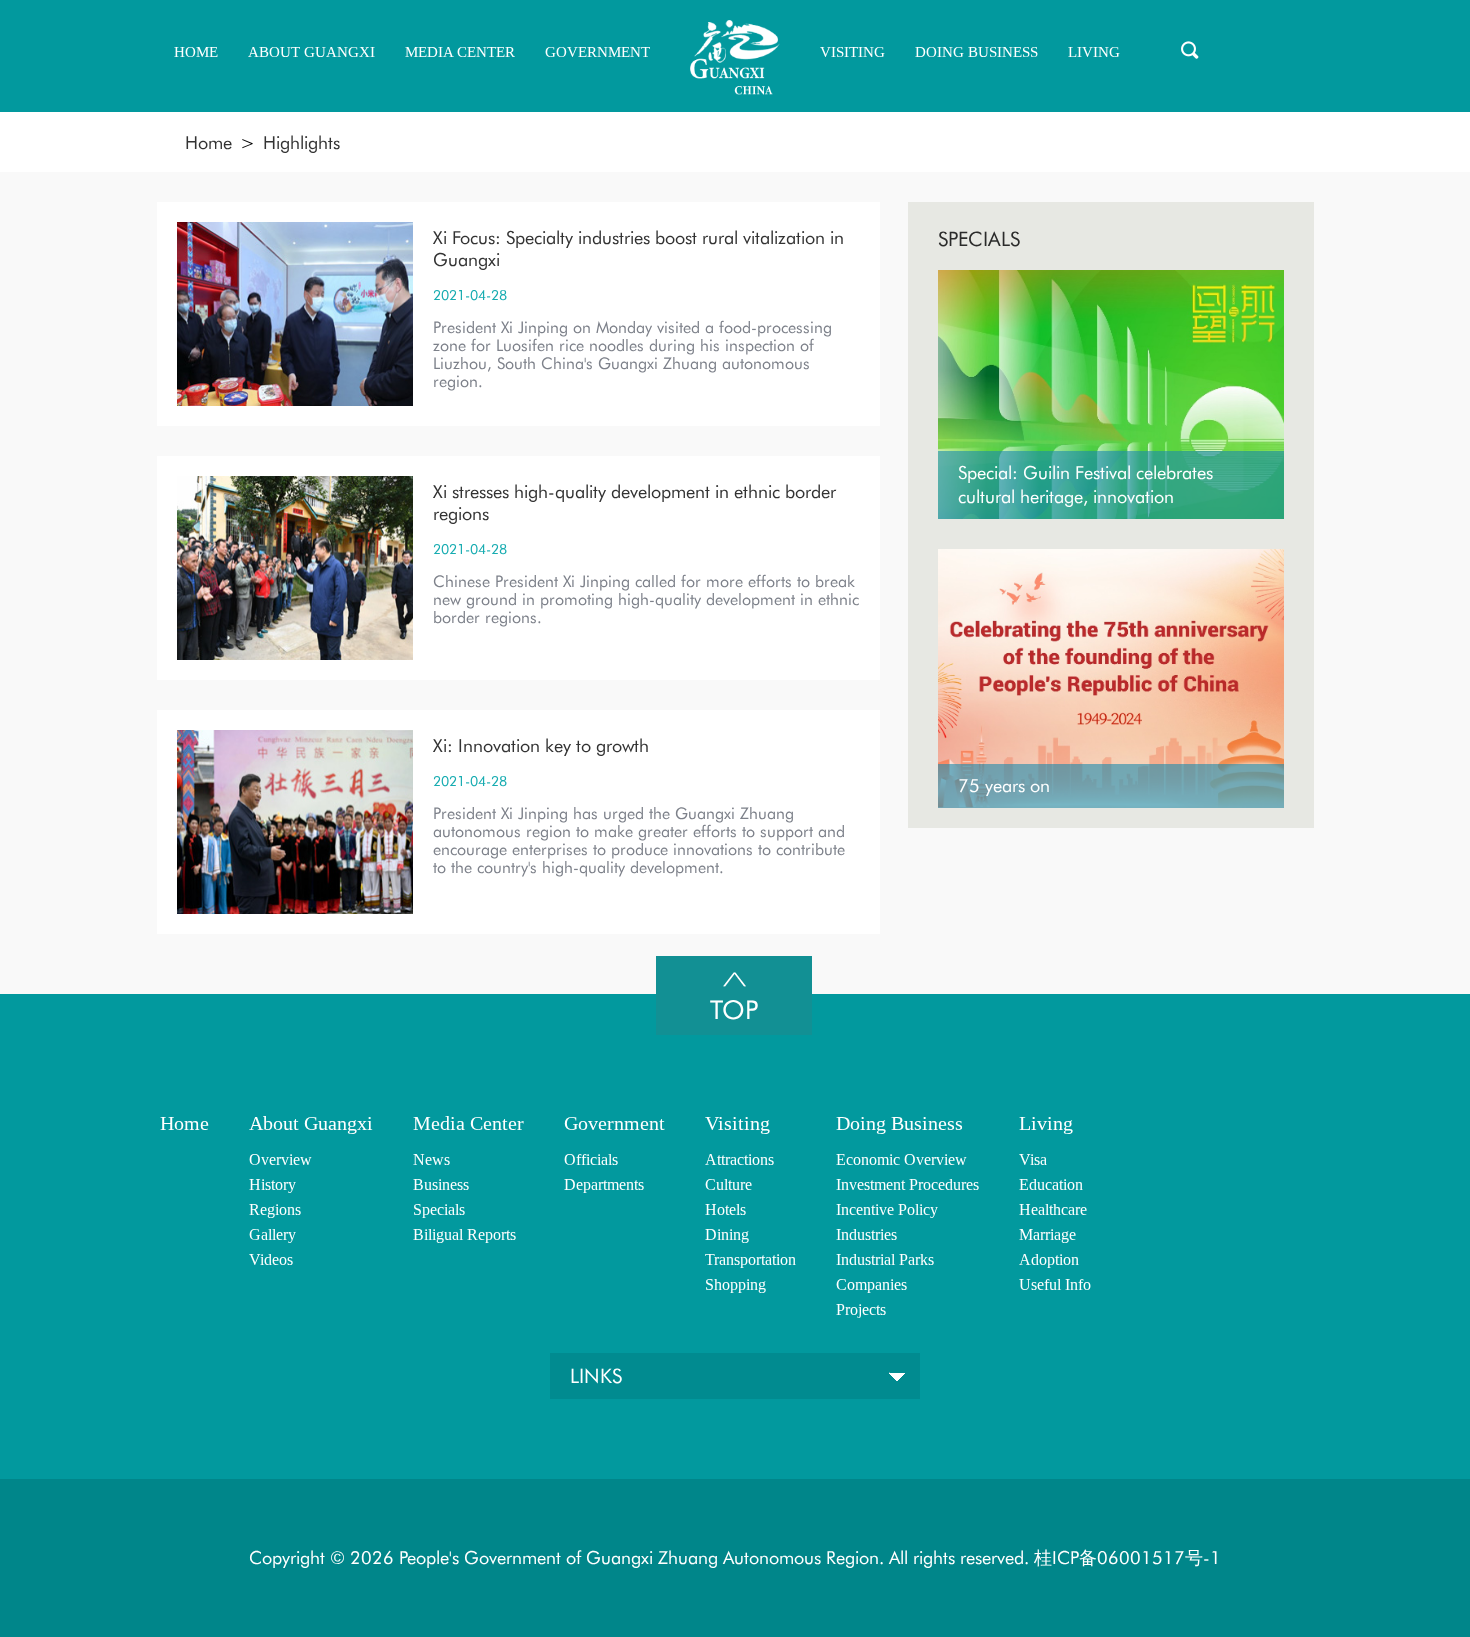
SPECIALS (979, 239)
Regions (275, 1209)
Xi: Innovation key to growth (541, 745)
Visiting (737, 1123)
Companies (871, 1284)
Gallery (272, 1234)
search (1190, 50)
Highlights (301, 142)
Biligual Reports (464, 1234)
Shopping (735, 1284)
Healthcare (1053, 1209)
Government (614, 1123)
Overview (280, 1159)
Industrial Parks (885, 1259)
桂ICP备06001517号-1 (1125, 1557)
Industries (866, 1234)
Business (441, 1184)
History (272, 1184)
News (431, 1159)
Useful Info (1055, 1284)
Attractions (739, 1159)
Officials (591, 1159)
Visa (1033, 1159)
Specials (439, 1209)
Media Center (468, 1123)
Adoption (1049, 1259)
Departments (604, 1184)
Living (1046, 1123)
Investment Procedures (907, 1184)
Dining (727, 1234)
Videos (271, 1259)
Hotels (725, 1209)
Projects (861, 1309)
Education (1051, 1184)
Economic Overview (901, 1159)
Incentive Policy (887, 1209)
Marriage (1047, 1234)
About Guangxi (311, 1123)
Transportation (750, 1259)
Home (208, 142)
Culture (728, 1184)
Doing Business (899, 1123)
